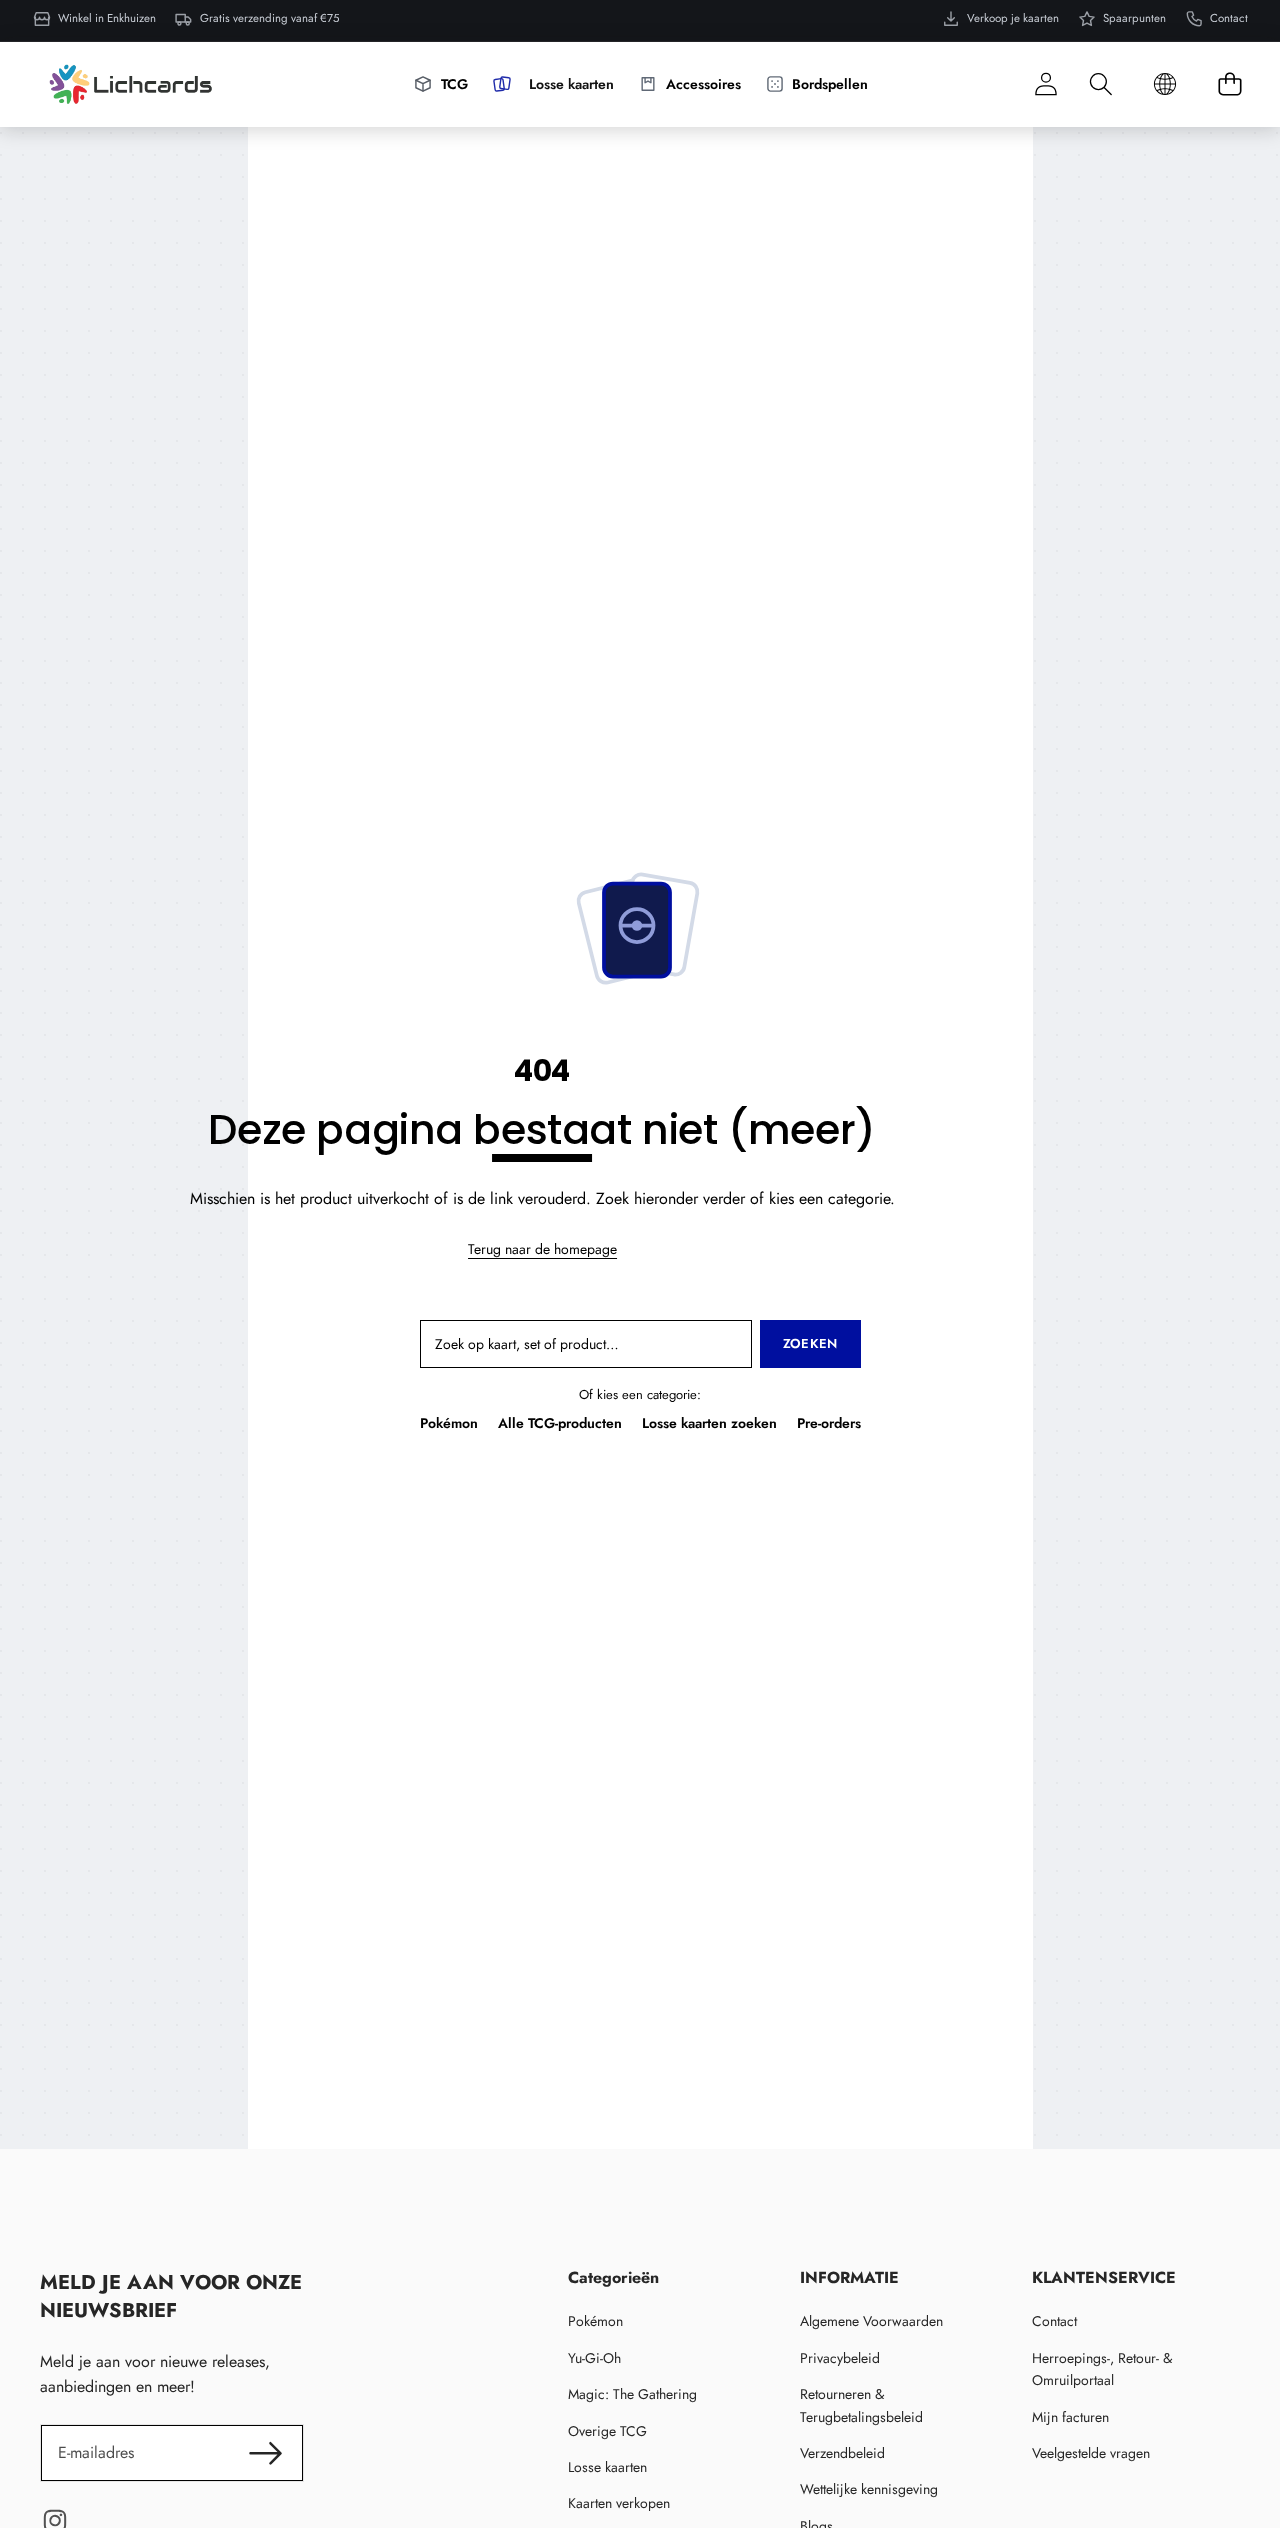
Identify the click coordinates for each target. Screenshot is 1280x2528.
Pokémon (449, 1423)
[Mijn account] (1045, 84)
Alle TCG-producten (560, 1423)
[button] (1100, 84)
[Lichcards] (130, 84)
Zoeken (810, 1343)
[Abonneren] (266, 2453)
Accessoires (703, 83)
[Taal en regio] (1165, 84)
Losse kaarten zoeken (709, 1423)
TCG (454, 83)
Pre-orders (829, 1423)
